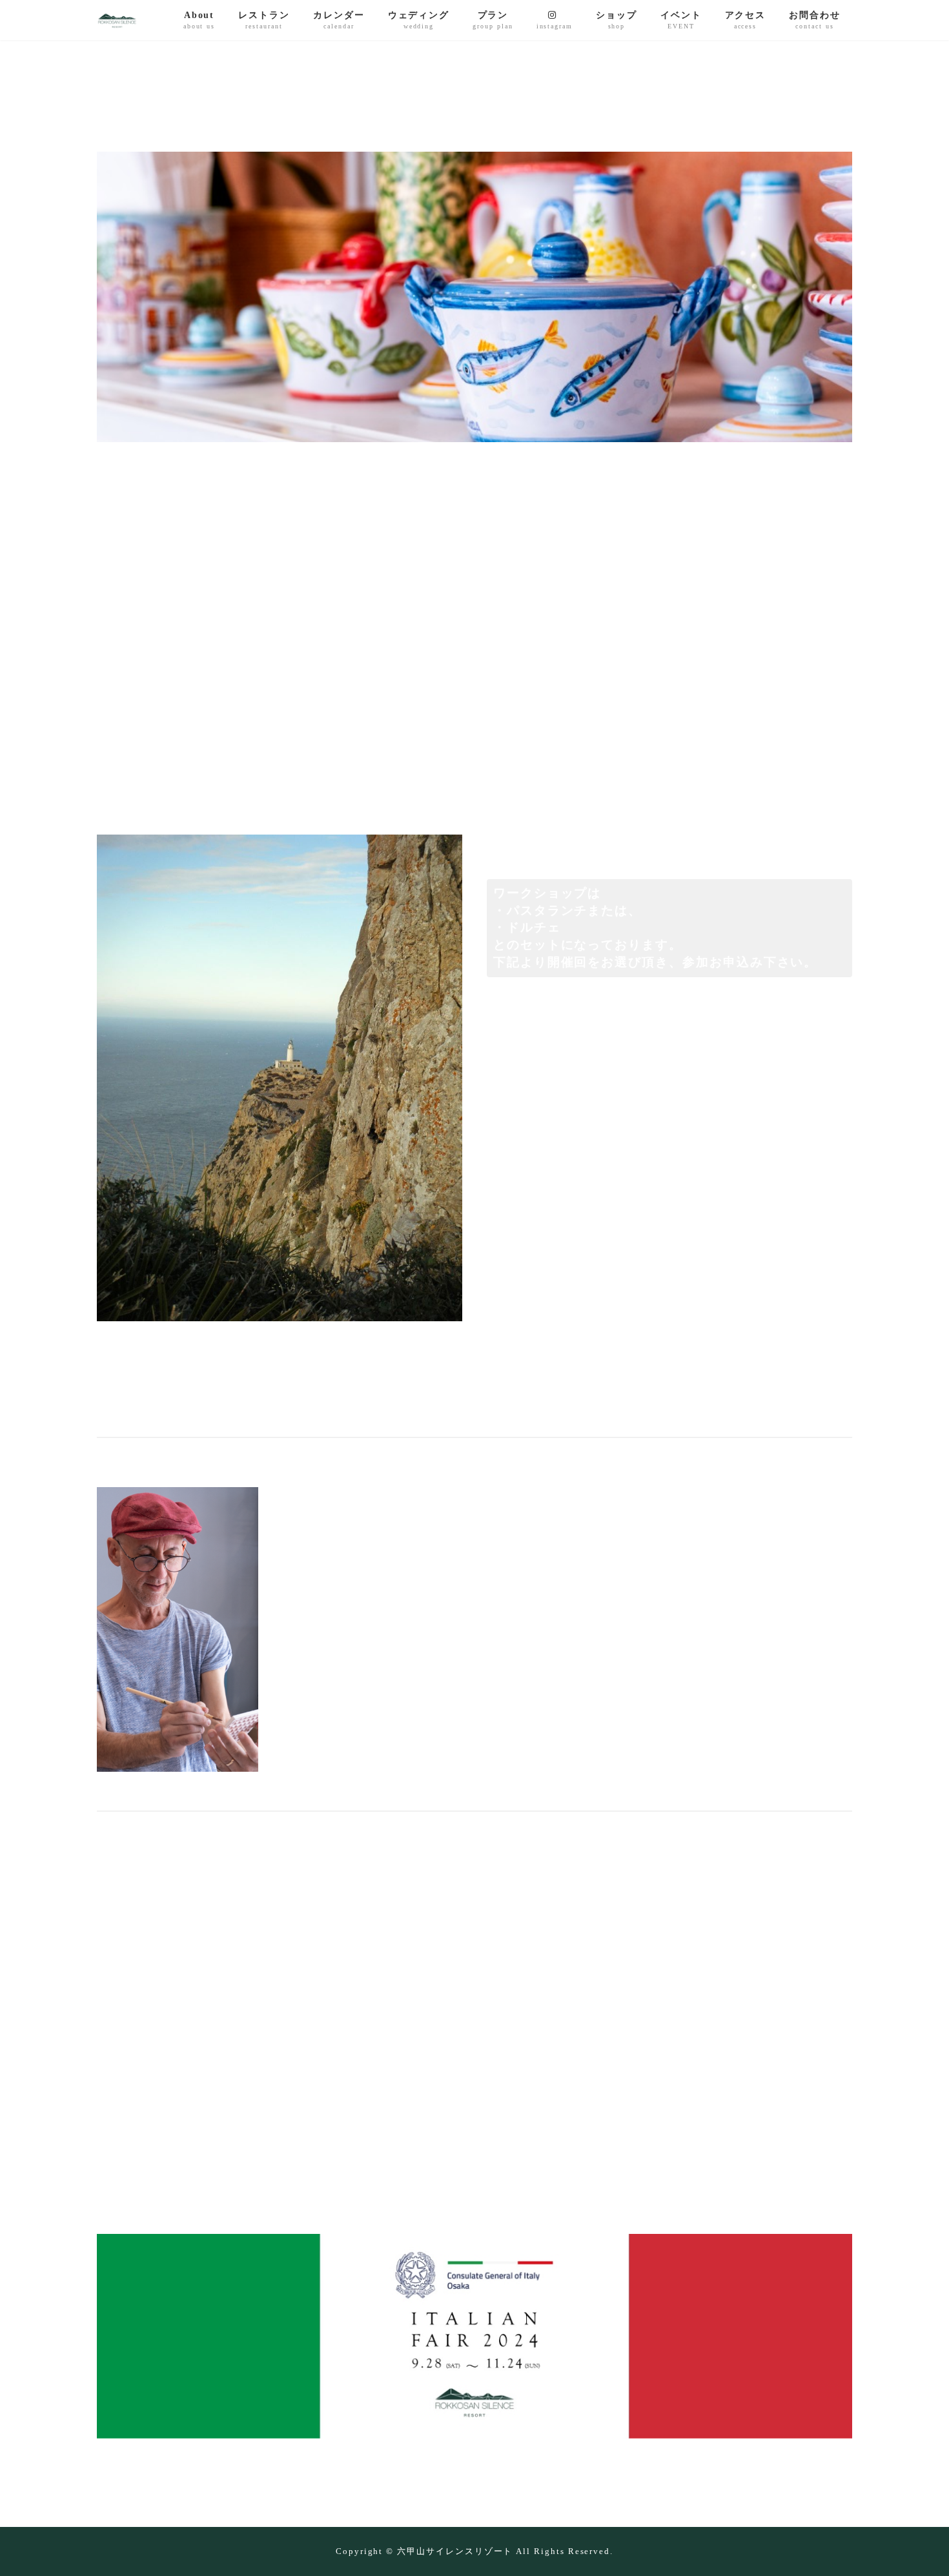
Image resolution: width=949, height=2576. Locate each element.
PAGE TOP (914, 2490)
